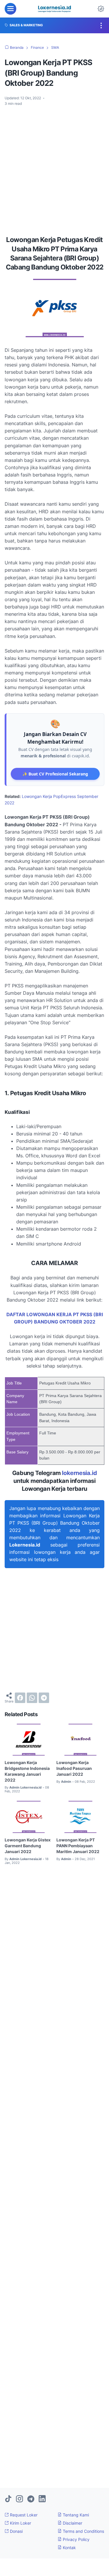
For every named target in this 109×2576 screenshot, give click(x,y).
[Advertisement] (54, 169)
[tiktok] (8, 2499)
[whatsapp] (32, 1698)
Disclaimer (72, 2523)
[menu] (10, 9)
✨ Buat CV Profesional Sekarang (55, 774)
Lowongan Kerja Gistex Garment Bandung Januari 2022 (28, 1846)
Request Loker (23, 2515)
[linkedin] (42, 2499)
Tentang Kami (75, 2515)
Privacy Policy (76, 2539)
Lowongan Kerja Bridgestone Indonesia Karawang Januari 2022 (27, 1771)
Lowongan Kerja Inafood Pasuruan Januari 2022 (74, 1768)
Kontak (69, 2548)
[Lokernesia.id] (54, 9)
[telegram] (44, 1698)
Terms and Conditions (83, 2531)
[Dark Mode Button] (101, 9)
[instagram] (19, 2499)
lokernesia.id (79, 1473)
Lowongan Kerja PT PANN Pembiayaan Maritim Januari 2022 (78, 1846)
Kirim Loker (20, 2523)
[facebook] (20, 1698)
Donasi (16, 2531)
